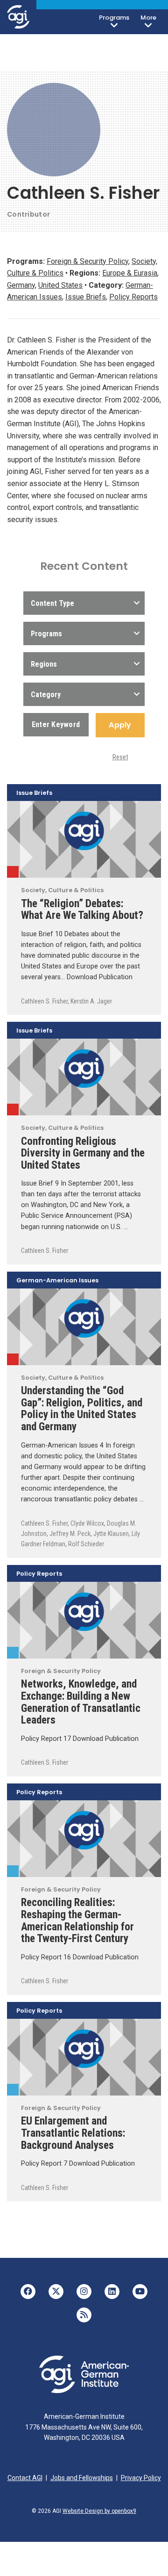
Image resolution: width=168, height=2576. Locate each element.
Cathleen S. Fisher (44, 1001)
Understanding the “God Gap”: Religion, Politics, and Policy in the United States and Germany (82, 1408)
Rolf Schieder (86, 1544)
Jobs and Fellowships (82, 2478)
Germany (21, 285)
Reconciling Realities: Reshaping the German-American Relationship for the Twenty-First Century (77, 1920)
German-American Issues (57, 1281)
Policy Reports (133, 297)
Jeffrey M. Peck (70, 1534)
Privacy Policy (141, 2478)
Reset (120, 757)
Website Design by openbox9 (99, 2511)
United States (60, 285)
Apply (120, 725)
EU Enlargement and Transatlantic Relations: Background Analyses (73, 2133)
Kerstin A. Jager (91, 1001)
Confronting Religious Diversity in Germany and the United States (83, 1153)
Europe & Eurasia (130, 273)
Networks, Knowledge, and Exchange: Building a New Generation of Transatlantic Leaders (81, 1702)
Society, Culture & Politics (13, 872)
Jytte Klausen (111, 1534)
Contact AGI (25, 2478)
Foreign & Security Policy (87, 261)
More (148, 18)
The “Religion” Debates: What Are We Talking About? (82, 910)
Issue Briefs (86, 297)
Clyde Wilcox (87, 1523)
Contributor (28, 214)
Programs (114, 18)
